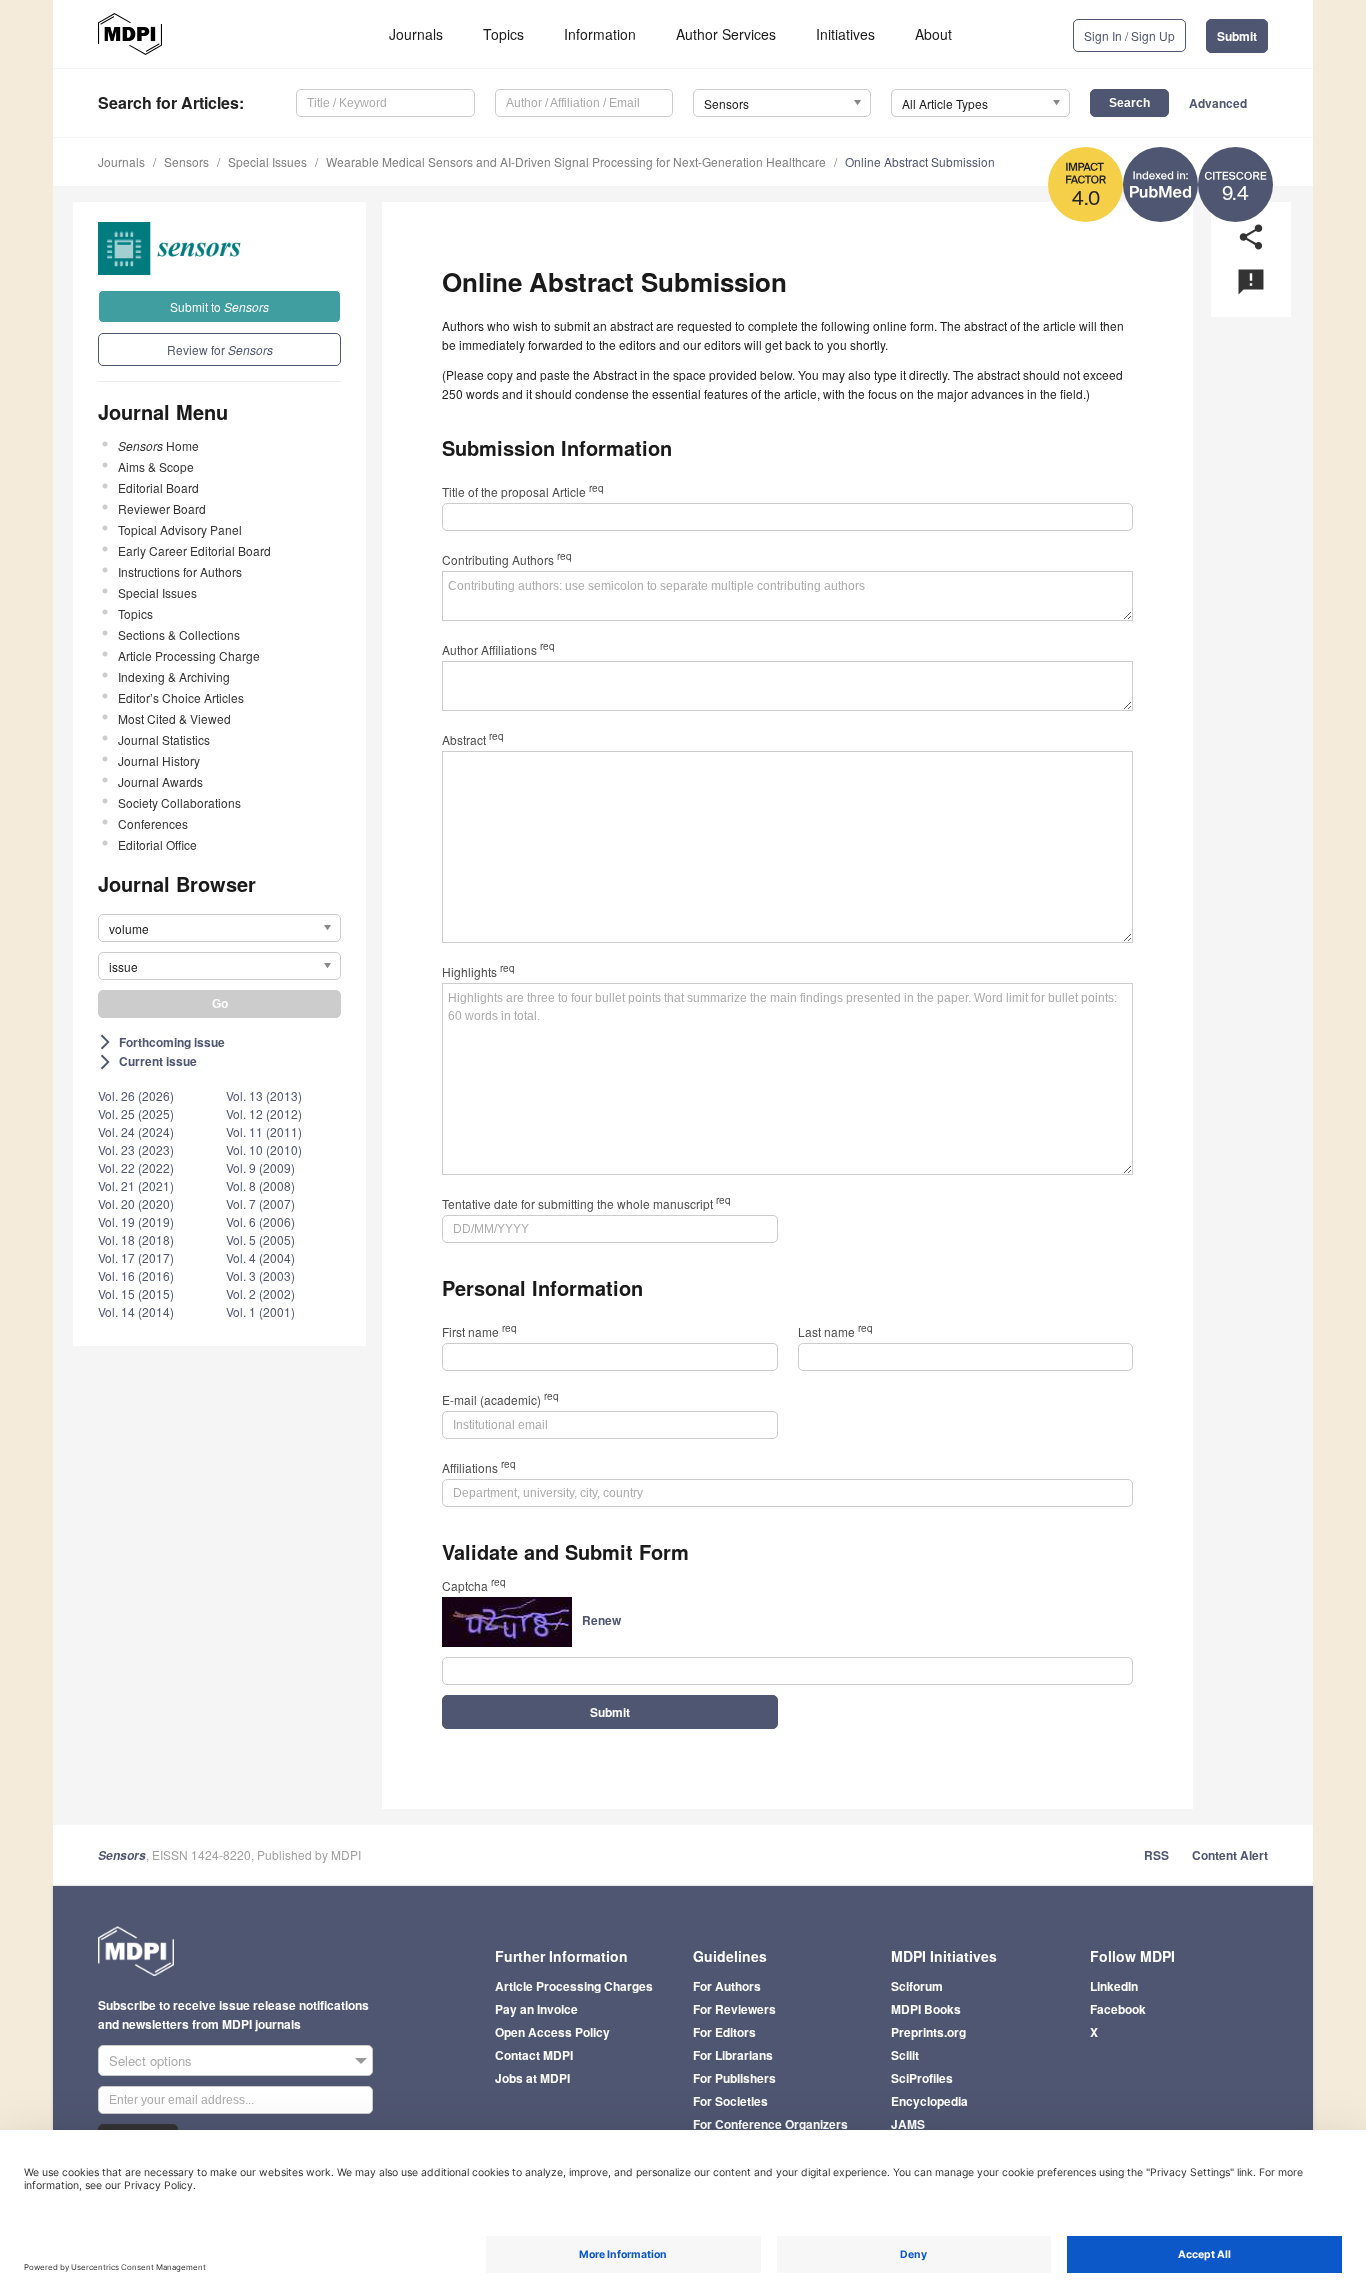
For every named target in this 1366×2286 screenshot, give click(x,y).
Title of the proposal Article (523, 491)
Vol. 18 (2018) (136, 1239)
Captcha (474, 1585)
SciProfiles (922, 2078)
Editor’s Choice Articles (181, 697)
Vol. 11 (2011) (264, 1131)
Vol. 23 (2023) (136, 1149)
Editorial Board (158, 487)
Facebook (1118, 2009)
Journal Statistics (164, 739)
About (933, 34)
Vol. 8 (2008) (260, 1185)
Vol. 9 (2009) (260, 1167)
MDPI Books (926, 2009)
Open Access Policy (552, 2032)
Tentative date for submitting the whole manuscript (586, 1203)
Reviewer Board (162, 508)
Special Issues (267, 161)
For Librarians (733, 2055)
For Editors (724, 2032)
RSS (1156, 1855)
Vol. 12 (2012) (264, 1113)
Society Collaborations (179, 802)
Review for (220, 349)
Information (600, 34)
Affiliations (479, 1467)
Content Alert (1230, 1855)
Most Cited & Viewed (174, 718)
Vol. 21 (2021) (136, 1185)
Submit (1237, 36)
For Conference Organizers (770, 2124)
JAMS (908, 2124)
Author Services (726, 34)
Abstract (473, 739)
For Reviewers (734, 2009)
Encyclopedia (929, 2101)
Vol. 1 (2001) (260, 1311)
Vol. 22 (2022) (136, 1167)
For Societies (730, 2101)
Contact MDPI (534, 2055)
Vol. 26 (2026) (136, 1095)
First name (479, 1331)
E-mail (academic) (500, 1399)
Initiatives (845, 34)
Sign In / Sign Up (1129, 35)
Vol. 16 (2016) (136, 1275)
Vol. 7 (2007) (260, 1203)
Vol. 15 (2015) (136, 1293)
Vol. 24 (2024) (136, 1131)
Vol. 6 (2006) (260, 1221)
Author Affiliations (498, 649)
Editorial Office (157, 844)
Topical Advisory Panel (180, 529)
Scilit (905, 2055)
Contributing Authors (507, 559)
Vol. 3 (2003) (260, 1275)
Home (158, 445)
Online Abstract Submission (920, 161)
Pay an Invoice (536, 2009)
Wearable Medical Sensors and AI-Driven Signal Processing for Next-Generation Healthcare (576, 161)
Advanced (1218, 103)
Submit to (219, 306)
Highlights (478, 971)
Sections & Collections (179, 634)
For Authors (727, 1986)
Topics (503, 34)
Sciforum (917, 1986)
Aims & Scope (156, 466)
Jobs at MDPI (532, 2078)
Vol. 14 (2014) (136, 1311)
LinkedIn (1114, 1986)
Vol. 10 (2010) (264, 1149)
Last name (835, 1331)
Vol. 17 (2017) (136, 1257)
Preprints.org (928, 2032)
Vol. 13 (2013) (264, 1095)
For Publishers (734, 2078)
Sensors (186, 161)
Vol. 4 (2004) (260, 1257)
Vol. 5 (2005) (260, 1239)
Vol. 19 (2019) (136, 1221)
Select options (150, 2060)
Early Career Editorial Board (194, 550)
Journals (416, 34)
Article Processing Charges (574, 1986)
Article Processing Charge (189, 655)
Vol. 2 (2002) (260, 1293)
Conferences (153, 823)
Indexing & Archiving (174, 676)
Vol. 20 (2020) (136, 1203)
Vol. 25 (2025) (136, 1113)
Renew (601, 1620)
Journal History (159, 760)
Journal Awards (160, 781)
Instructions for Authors (180, 571)
